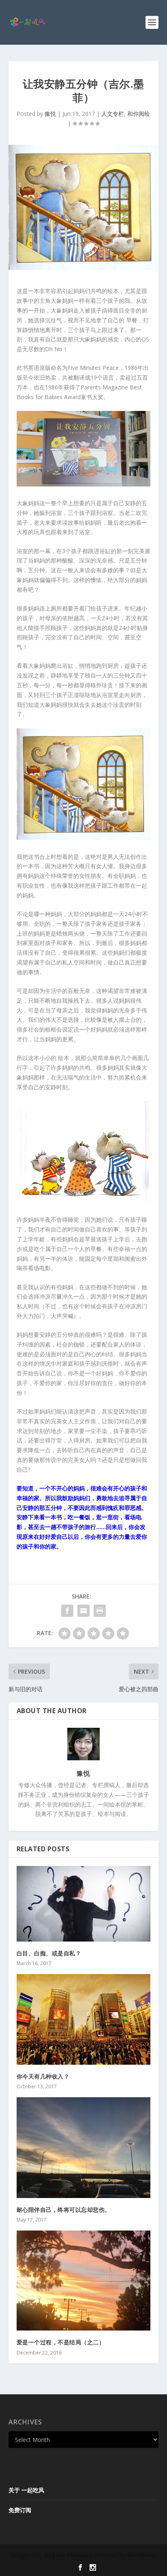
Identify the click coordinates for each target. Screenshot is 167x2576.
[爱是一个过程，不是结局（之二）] (84, 2281)
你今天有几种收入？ (43, 2076)
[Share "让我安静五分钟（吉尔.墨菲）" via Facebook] (67, 1611)
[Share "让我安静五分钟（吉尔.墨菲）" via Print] (100, 1611)
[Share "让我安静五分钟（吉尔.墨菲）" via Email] (83, 1611)
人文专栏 (113, 114)
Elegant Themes (66, 2555)
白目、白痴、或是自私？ (49, 1953)
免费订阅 (20, 2510)
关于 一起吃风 (26, 2490)
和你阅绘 (139, 114)
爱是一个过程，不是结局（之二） (61, 2342)
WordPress (142, 2555)
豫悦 (50, 114)
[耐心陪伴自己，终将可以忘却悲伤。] (84, 2148)
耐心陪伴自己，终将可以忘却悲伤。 (65, 2210)
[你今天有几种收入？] (84, 2019)
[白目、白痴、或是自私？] (84, 1904)
